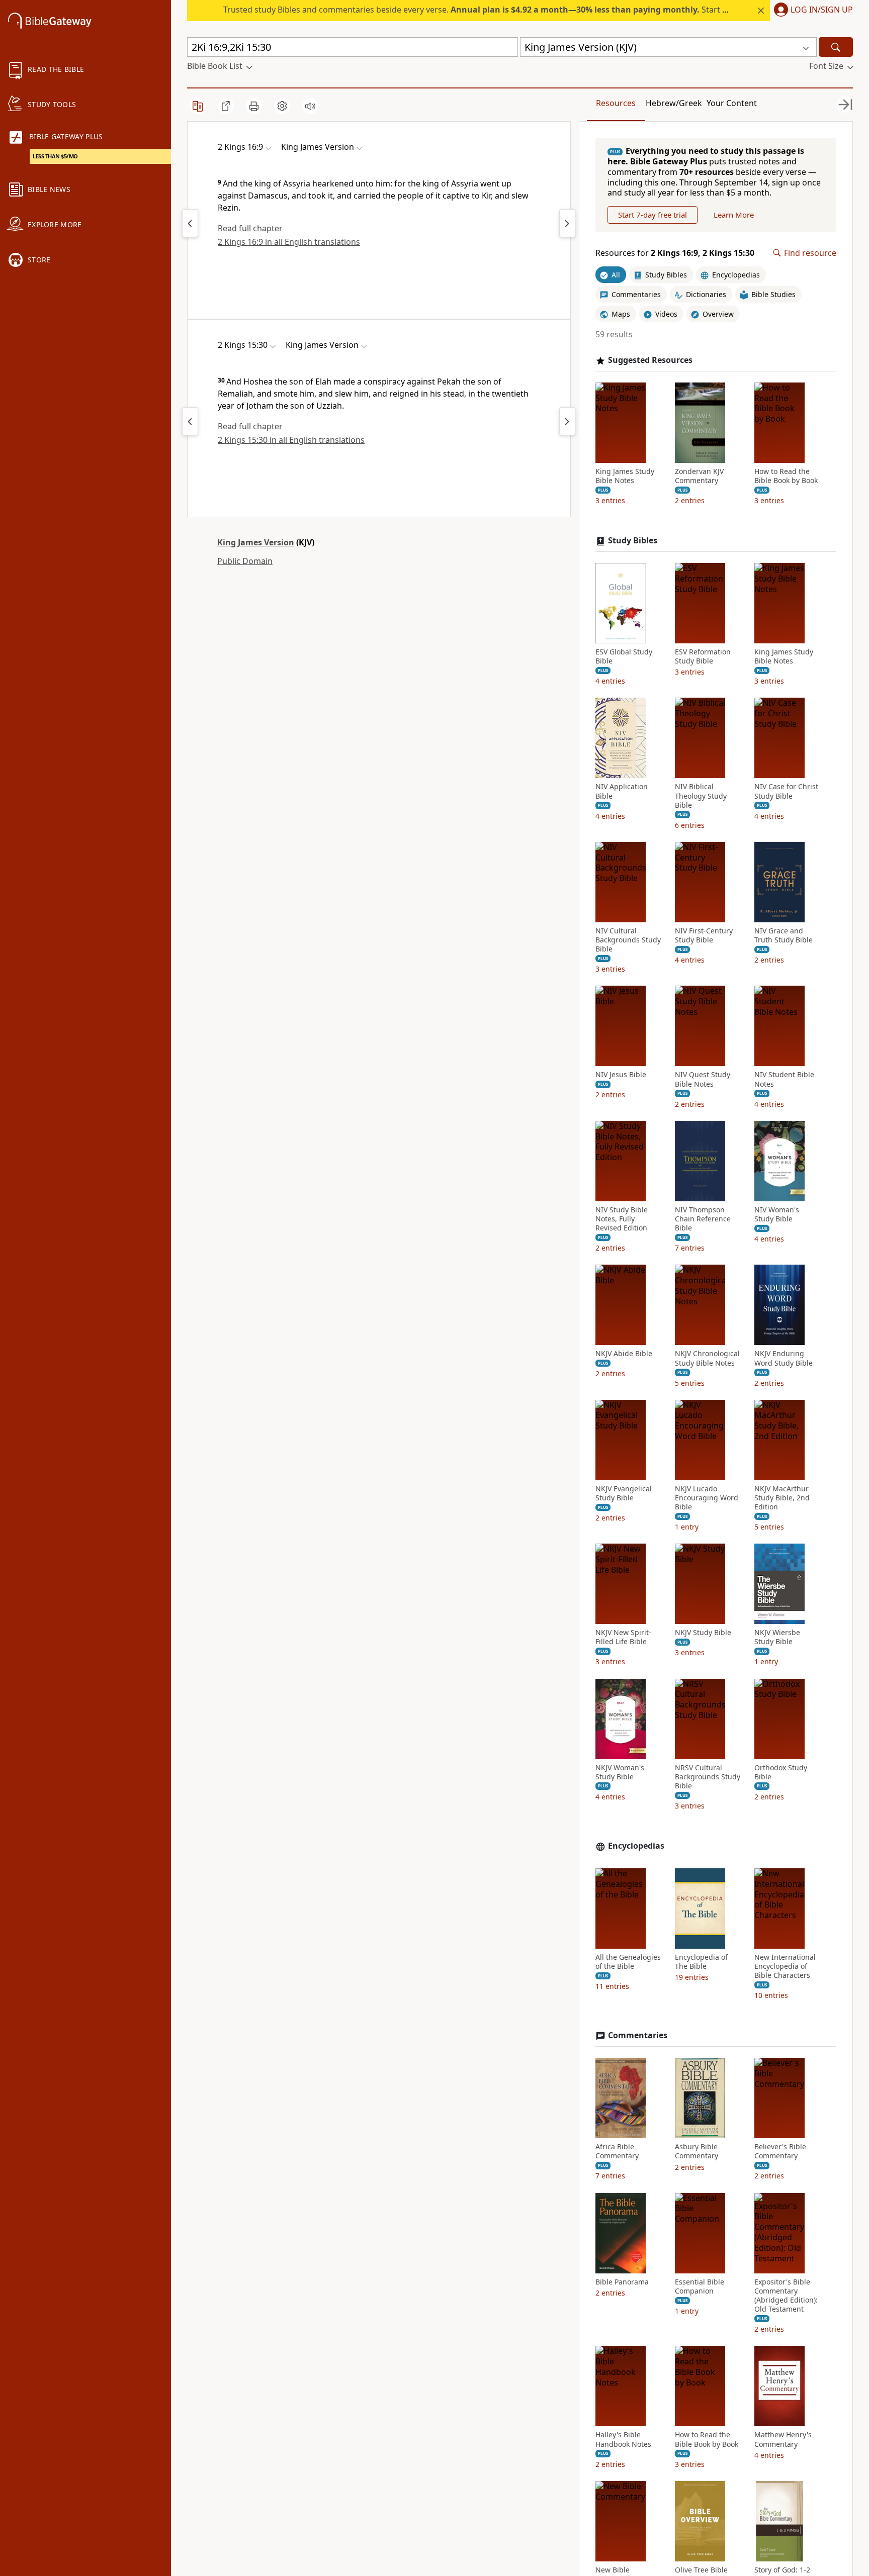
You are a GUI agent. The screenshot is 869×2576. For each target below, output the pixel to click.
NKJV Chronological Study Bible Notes (707, 1358)
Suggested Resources (650, 360)
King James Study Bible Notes (625, 476)
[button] (811, 11)
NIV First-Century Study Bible (704, 935)
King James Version (256, 542)
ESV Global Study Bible (624, 656)
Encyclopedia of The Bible (701, 1962)
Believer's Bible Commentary (780, 2151)
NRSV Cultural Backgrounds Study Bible (708, 1777)
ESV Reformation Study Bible (703, 656)
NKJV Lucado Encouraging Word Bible (707, 1498)
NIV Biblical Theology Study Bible (701, 796)
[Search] (836, 47)
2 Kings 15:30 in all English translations (291, 440)
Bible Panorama (622, 2282)
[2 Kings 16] (567, 421)
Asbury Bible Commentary (697, 2151)
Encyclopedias (636, 1846)
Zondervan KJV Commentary (699, 476)
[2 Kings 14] (190, 421)
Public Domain (245, 561)
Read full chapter (250, 228)
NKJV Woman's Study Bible (620, 1772)
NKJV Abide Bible (624, 1354)
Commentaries (638, 2035)
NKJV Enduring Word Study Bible (784, 1358)
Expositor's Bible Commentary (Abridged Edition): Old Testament (786, 2296)
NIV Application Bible (622, 791)
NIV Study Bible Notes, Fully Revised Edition (622, 1219)
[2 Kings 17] (567, 223)
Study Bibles (633, 541)
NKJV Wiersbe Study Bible (777, 1637)
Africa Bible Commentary (617, 2151)
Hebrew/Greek (674, 103)
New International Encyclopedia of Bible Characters (785, 1966)
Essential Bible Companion (700, 2286)
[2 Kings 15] (190, 223)
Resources (616, 103)
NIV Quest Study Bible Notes (703, 1079)
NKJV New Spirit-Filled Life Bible (623, 1637)
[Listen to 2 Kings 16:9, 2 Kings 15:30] (310, 106)
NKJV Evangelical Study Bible (624, 1493)
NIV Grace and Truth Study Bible (784, 935)
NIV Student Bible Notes (784, 1079)
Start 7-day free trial (653, 215)
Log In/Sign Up (822, 10)
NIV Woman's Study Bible (777, 1214)
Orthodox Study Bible (781, 1772)
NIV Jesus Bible (621, 1075)
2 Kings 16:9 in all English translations (289, 242)
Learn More (734, 215)
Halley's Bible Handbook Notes (623, 2439)
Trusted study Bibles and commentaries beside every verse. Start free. (482, 10)
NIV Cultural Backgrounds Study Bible (628, 940)
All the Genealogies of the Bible (628, 1962)
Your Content (732, 103)
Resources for (675, 253)
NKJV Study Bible (703, 1633)
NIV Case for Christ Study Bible (786, 791)
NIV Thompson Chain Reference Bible (703, 1219)
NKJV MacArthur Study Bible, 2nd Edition (782, 1498)
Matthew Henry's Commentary (783, 2439)
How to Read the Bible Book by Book (786, 476)
